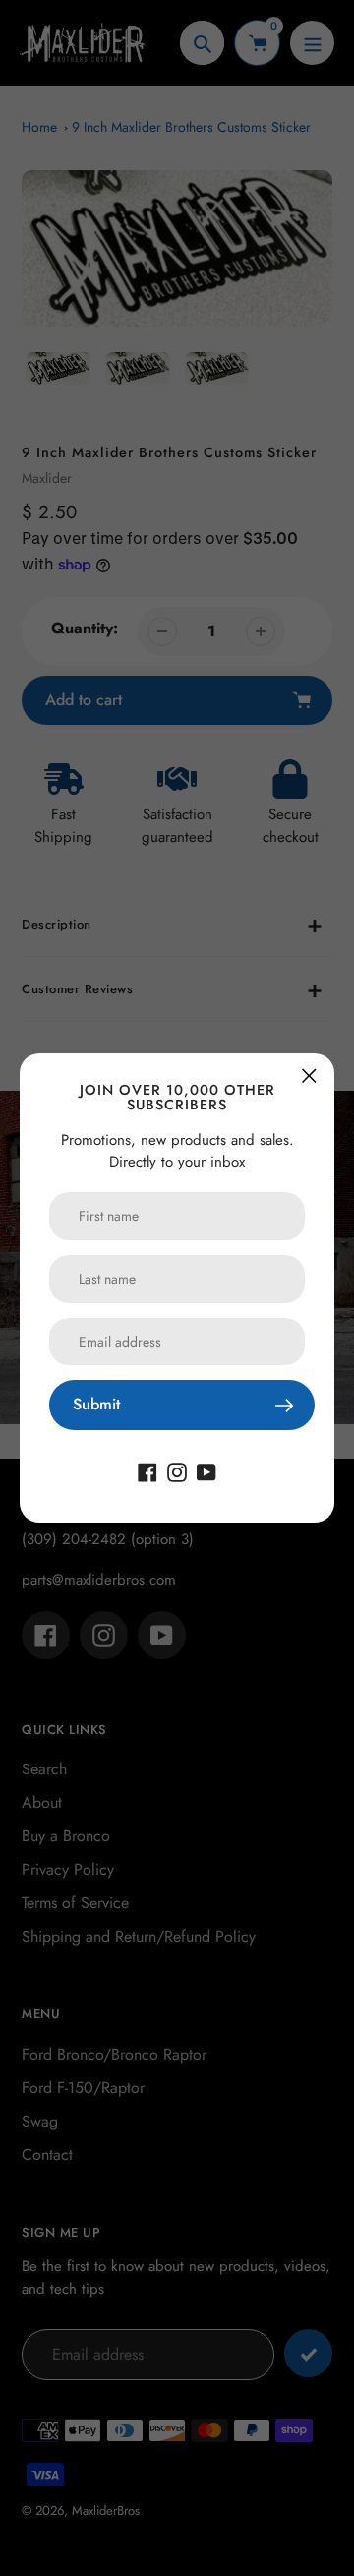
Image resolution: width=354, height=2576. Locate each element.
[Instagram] (177, 1471)
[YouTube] (206, 1471)
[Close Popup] (309, 1076)
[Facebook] (147, 1471)
